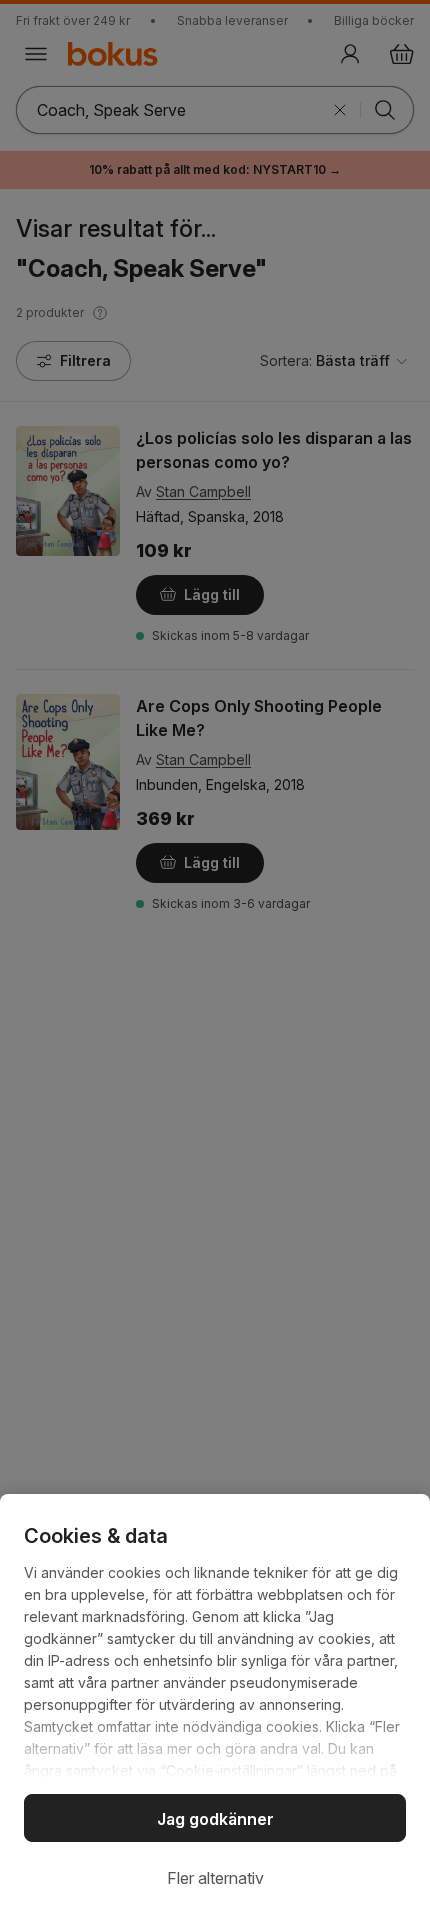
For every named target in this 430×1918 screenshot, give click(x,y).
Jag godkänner (215, 1819)
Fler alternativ (215, 1878)
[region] (215, 1706)
